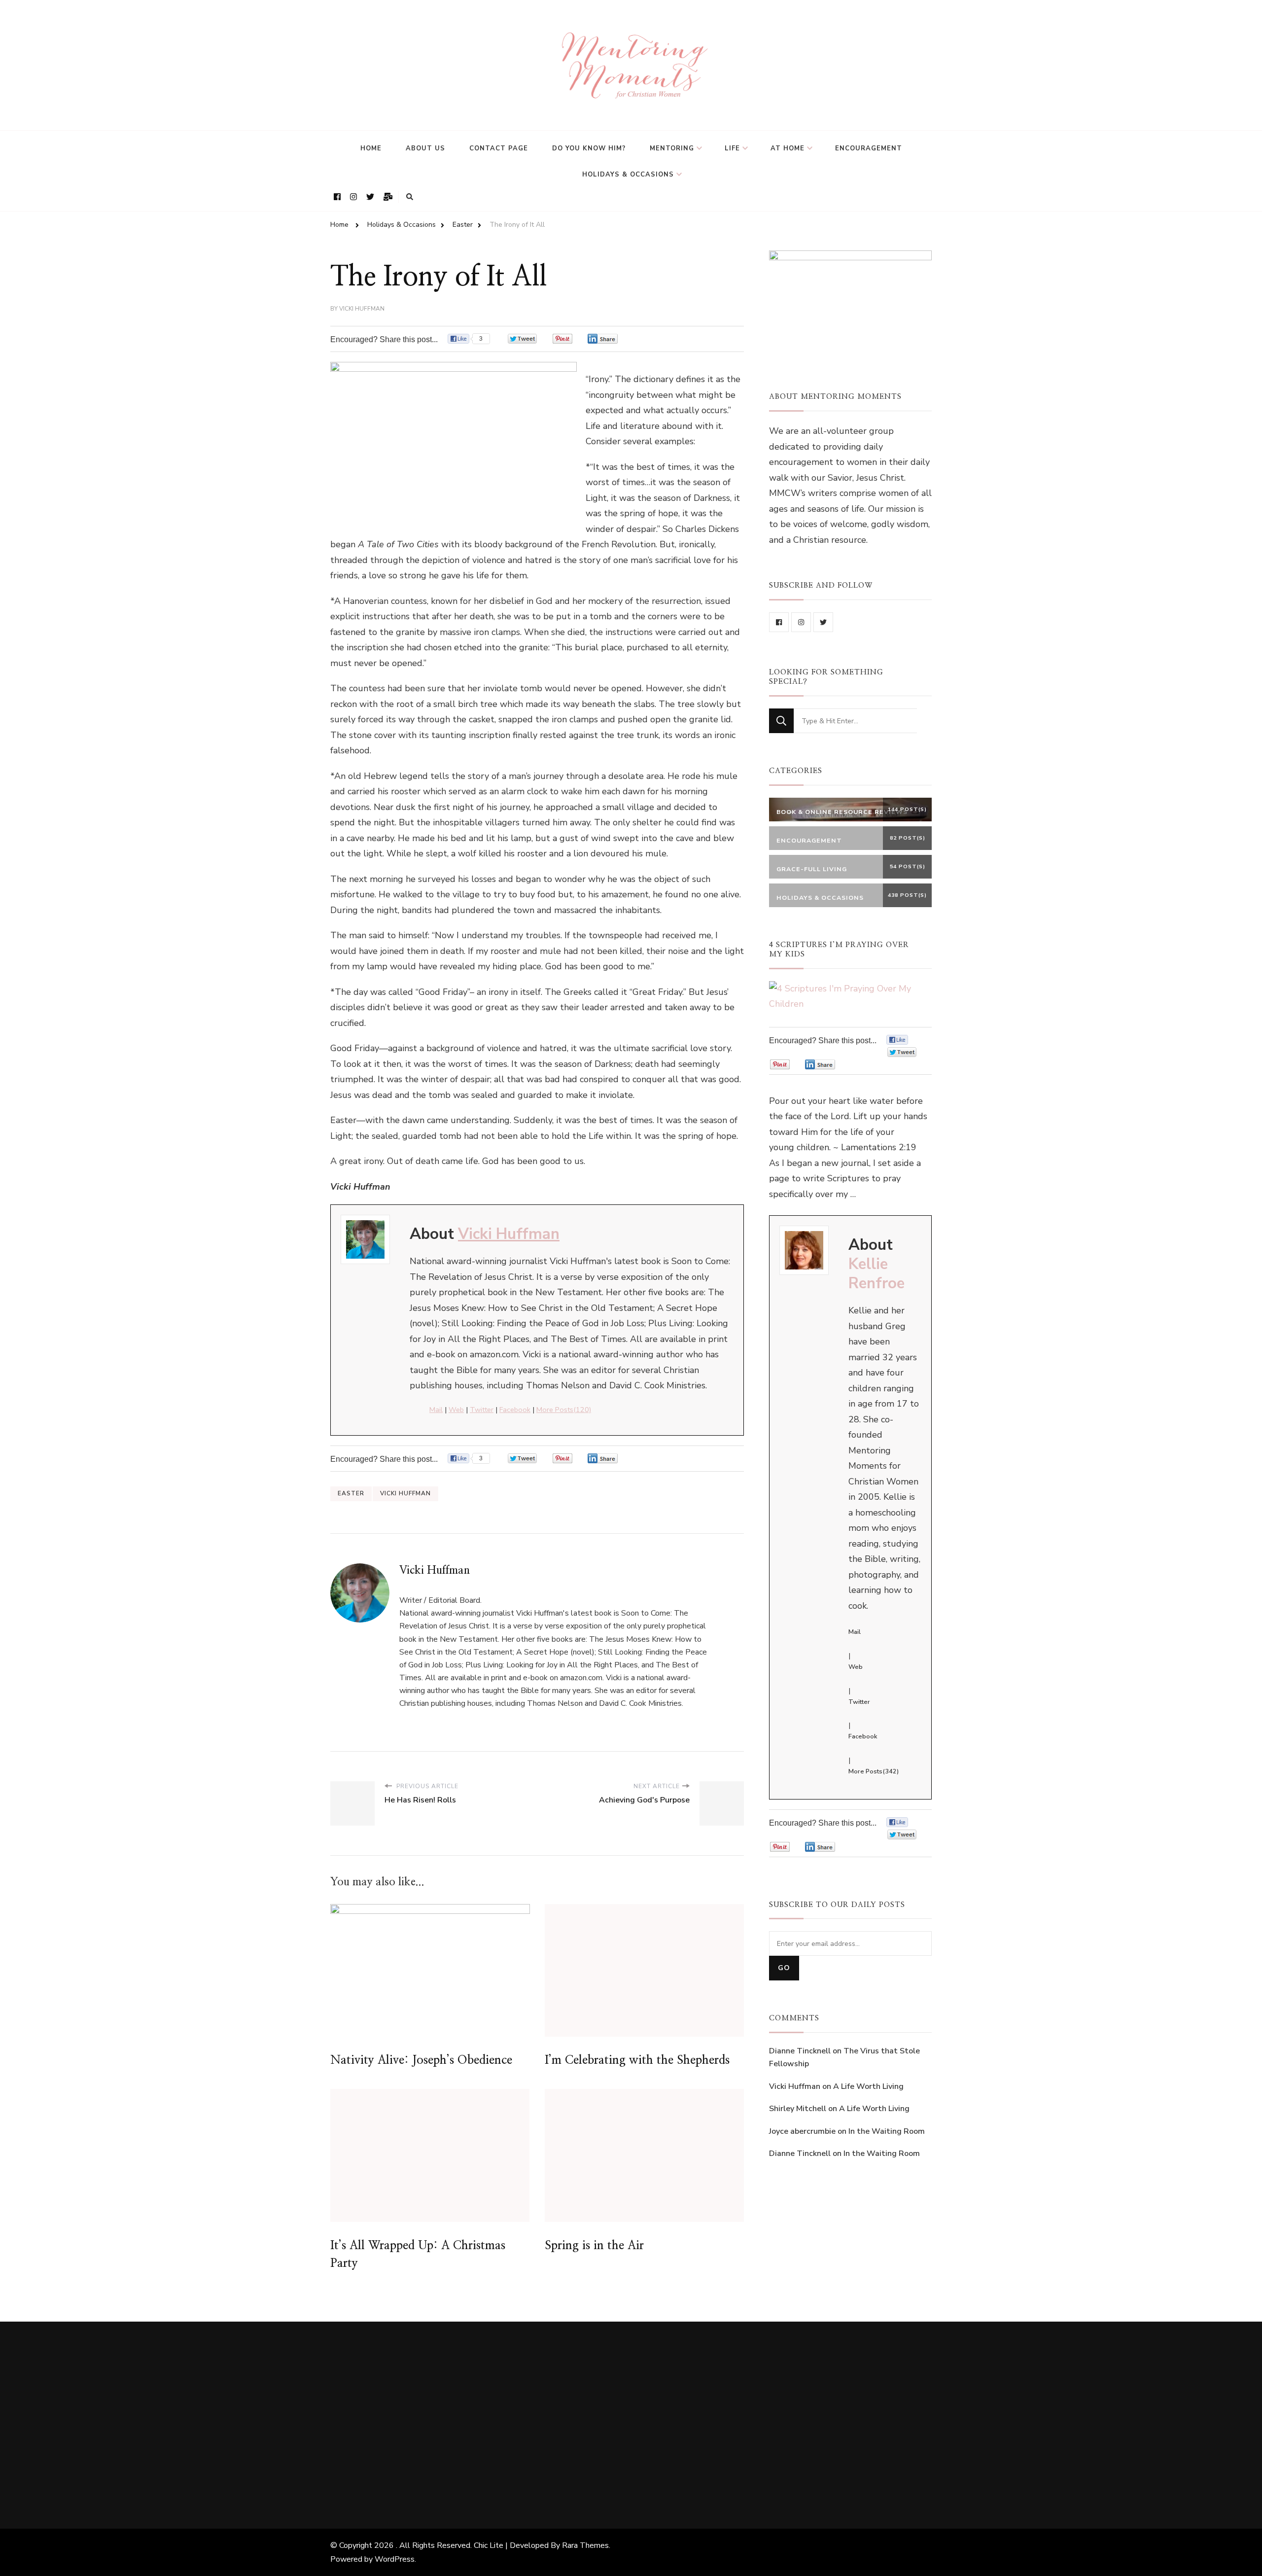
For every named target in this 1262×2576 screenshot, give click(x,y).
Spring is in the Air (594, 2246)
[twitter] (823, 622)
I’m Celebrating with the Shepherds (637, 2060)
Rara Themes (585, 2545)
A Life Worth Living (868, 2086)
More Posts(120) (564, 1410)
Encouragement (869, 148)
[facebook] (779, 622)
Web (456, 1410)
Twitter (482, 1410)
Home (371, 148)
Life (732, 148)
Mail (436, 1410)
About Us (425, 148)
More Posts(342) (874, 1771)
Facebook (515, 1410)
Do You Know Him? (589, 148)
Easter (351, 1493)
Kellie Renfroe (876, 1274)
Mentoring (672, 148)
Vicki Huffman (362, 309)
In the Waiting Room (887, 2131)
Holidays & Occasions (628, 175)
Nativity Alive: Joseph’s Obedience (421, 2060)
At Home (788, 148)
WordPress (395, 2559)
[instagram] (801, 622)
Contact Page (499, 148)
